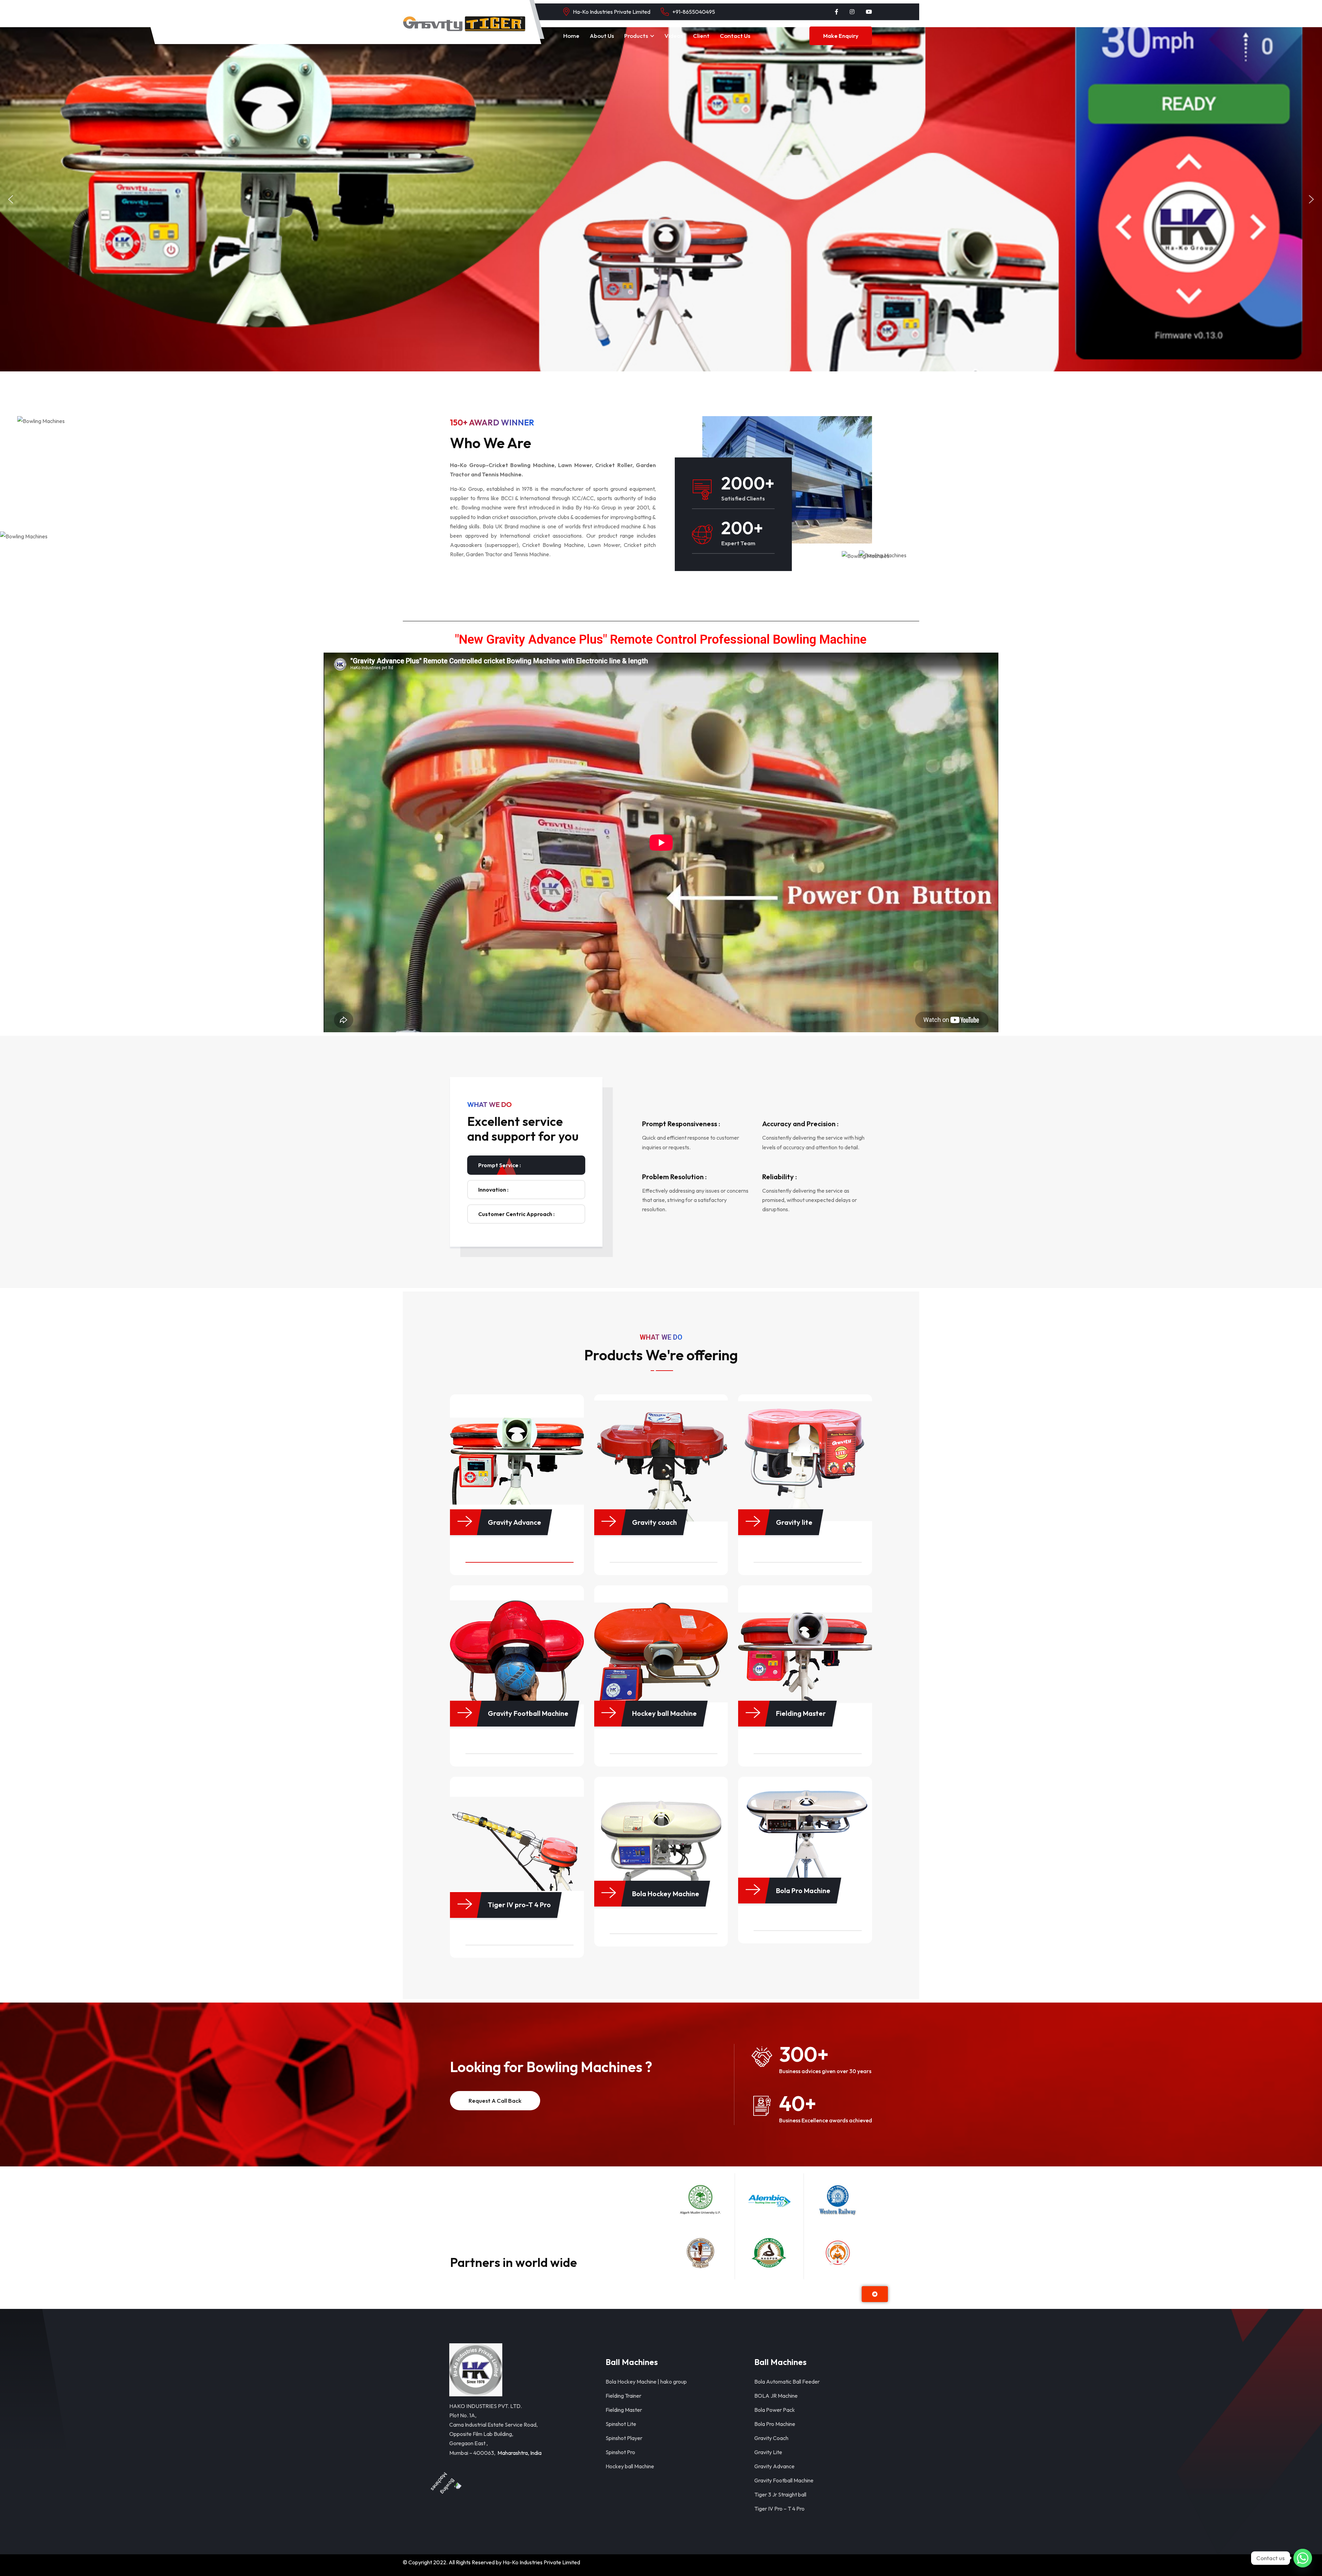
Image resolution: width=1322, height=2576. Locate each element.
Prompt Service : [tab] (500, 1165)
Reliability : (780, 1177)
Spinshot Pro (620, 2452)
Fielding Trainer (623, 2396)
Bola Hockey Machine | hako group (646, 2382)
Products (636, 36)
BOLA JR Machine (776, 2396)
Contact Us (735, 36)
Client (701, 36)
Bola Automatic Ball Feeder (787, 2382)
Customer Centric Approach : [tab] (516, 1214)
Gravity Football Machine (784, 2480)
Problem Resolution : (674, 1177)
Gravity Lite (768, 2452)
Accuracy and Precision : (800, 1124)
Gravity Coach (771, 2438)
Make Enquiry (841, 36)
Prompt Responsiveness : (681, 1124)
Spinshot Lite (621, 2424)
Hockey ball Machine (630, 2466)
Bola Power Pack (775, 2410)
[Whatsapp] (1303, 2558)
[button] (11, 199)
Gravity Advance (774, 2466)
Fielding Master (624, 2410)
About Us (602, 36)
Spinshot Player (624, 2438)
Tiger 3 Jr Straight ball (780, 2494)
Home (571, 36)
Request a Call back (495, 2100)
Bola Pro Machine (775, 2424)
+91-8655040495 (694, 12)
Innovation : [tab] (493, 1190)
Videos (674, 36)
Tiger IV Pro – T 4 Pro (779, 2509)
